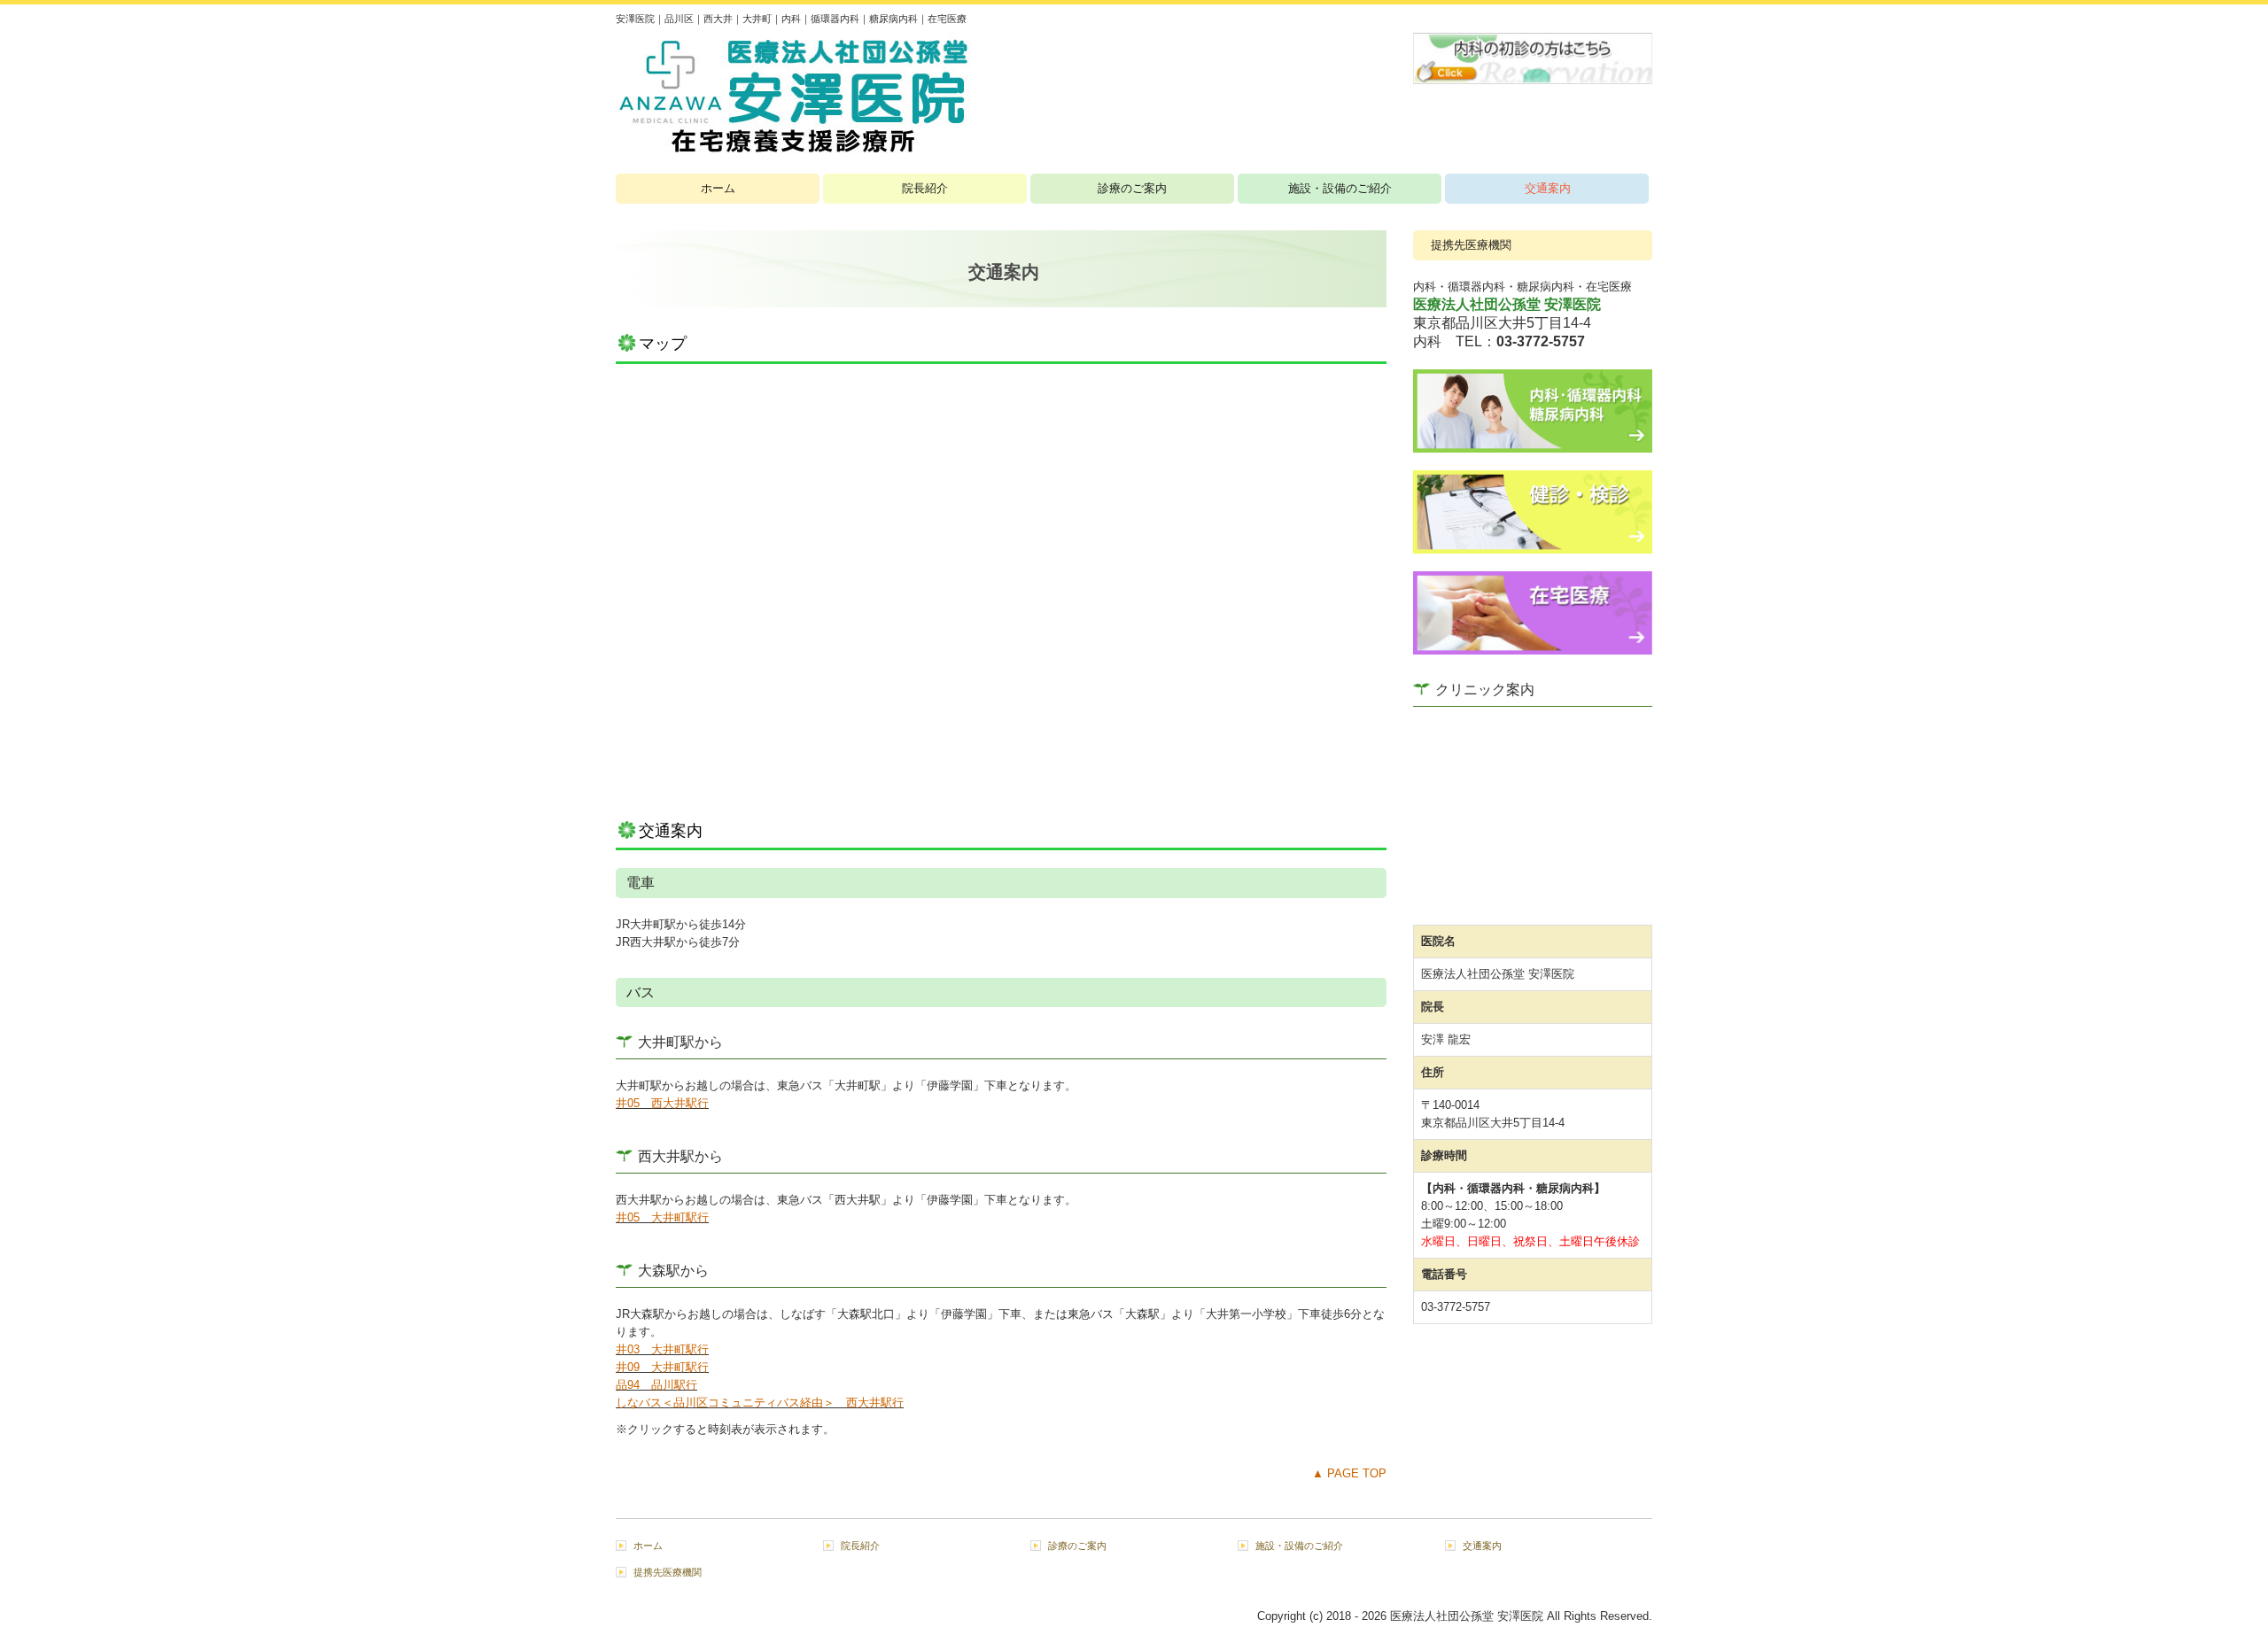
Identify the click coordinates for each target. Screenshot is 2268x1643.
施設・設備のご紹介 (1340, 188)
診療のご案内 (1132, 188)
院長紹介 (925, 188)
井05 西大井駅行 (662, 1103)
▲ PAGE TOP (1349, 1473)
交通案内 (1548, 188)
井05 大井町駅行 (662, 1217)
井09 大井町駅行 (662, 1367)
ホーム (718, 188)
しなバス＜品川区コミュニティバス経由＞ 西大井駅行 (760, 1403)
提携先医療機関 (1471, 245)
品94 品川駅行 (656, 1385)
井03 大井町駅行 (662, 1349)
